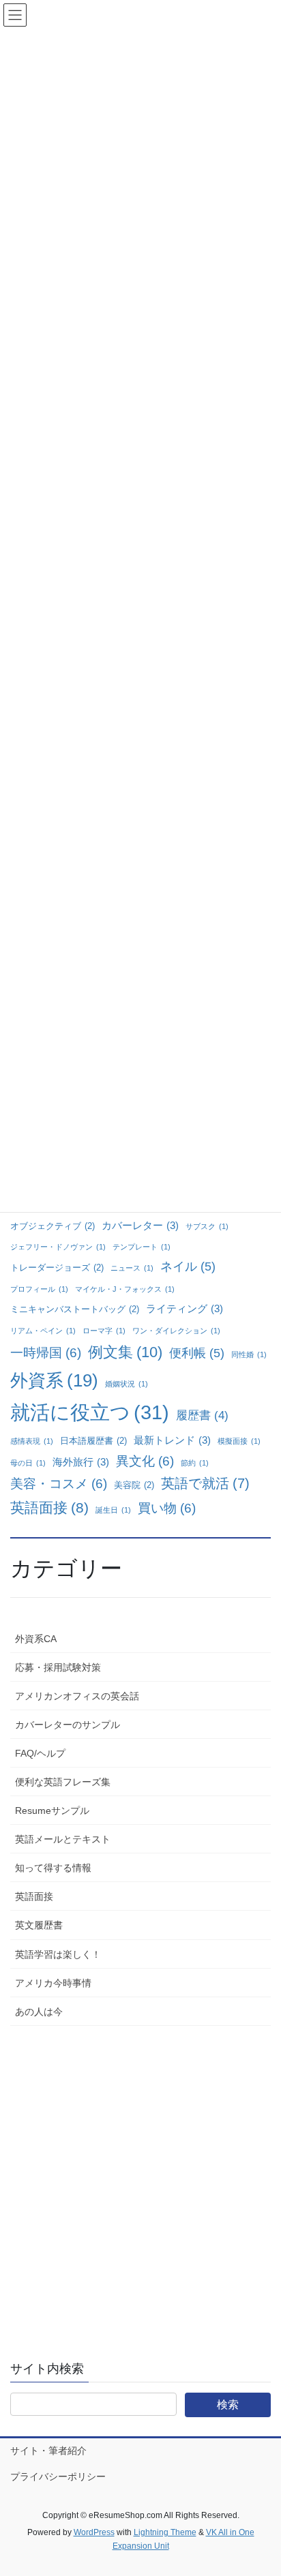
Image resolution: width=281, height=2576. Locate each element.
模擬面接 (239, 1441)
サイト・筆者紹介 (48, 2451)
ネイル (188, 1267)
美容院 (134, 1485)
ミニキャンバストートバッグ (75, 1309)
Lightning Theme (165, 2532)
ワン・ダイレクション (176, 1331)
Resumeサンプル (52, 1810)
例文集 (125, 1352)
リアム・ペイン (43, 1331)
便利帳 (197, 1353)
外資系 (54, 1380)
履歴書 (202, 1415)
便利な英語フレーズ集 (63, 1782)
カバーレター (140, 1225)
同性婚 (249, 1354)
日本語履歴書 (93, 1441)
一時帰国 (46, 1353)
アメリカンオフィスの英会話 (77, 1696)
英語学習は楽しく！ (58, 1954)
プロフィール (39, 1289)
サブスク (207, 1226)
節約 (195, 1463)
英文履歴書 (39, 1925)
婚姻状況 (127, 1384)
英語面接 (49, 1507)
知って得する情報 (53, 1868)
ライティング (184, 1308)
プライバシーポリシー (58, 2476)
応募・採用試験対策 (58, 1667)
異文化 (145, 1461)
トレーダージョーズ (57, 1268)
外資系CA (36, 1639)
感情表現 (32, 1441)
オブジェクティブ (53, 1226)
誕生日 (113, 1510)
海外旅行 (81, 1462)
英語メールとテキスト (63, 1839)
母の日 (28, 1463)
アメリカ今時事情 (53, 1983)
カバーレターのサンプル (68, 1725)
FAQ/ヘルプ (40, 1753)
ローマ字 (104, 1331)
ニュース (132, 1268)
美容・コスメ (59, 1484)
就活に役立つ (90, 1412)
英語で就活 (205, 1483)
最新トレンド (172, 1440)
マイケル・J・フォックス (125, 1289)
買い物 (167, 1508)
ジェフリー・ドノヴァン (58, 1247)
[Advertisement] (140, 2183)
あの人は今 (39, 2012)
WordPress (94, 2532)
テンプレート (142, 1247)
